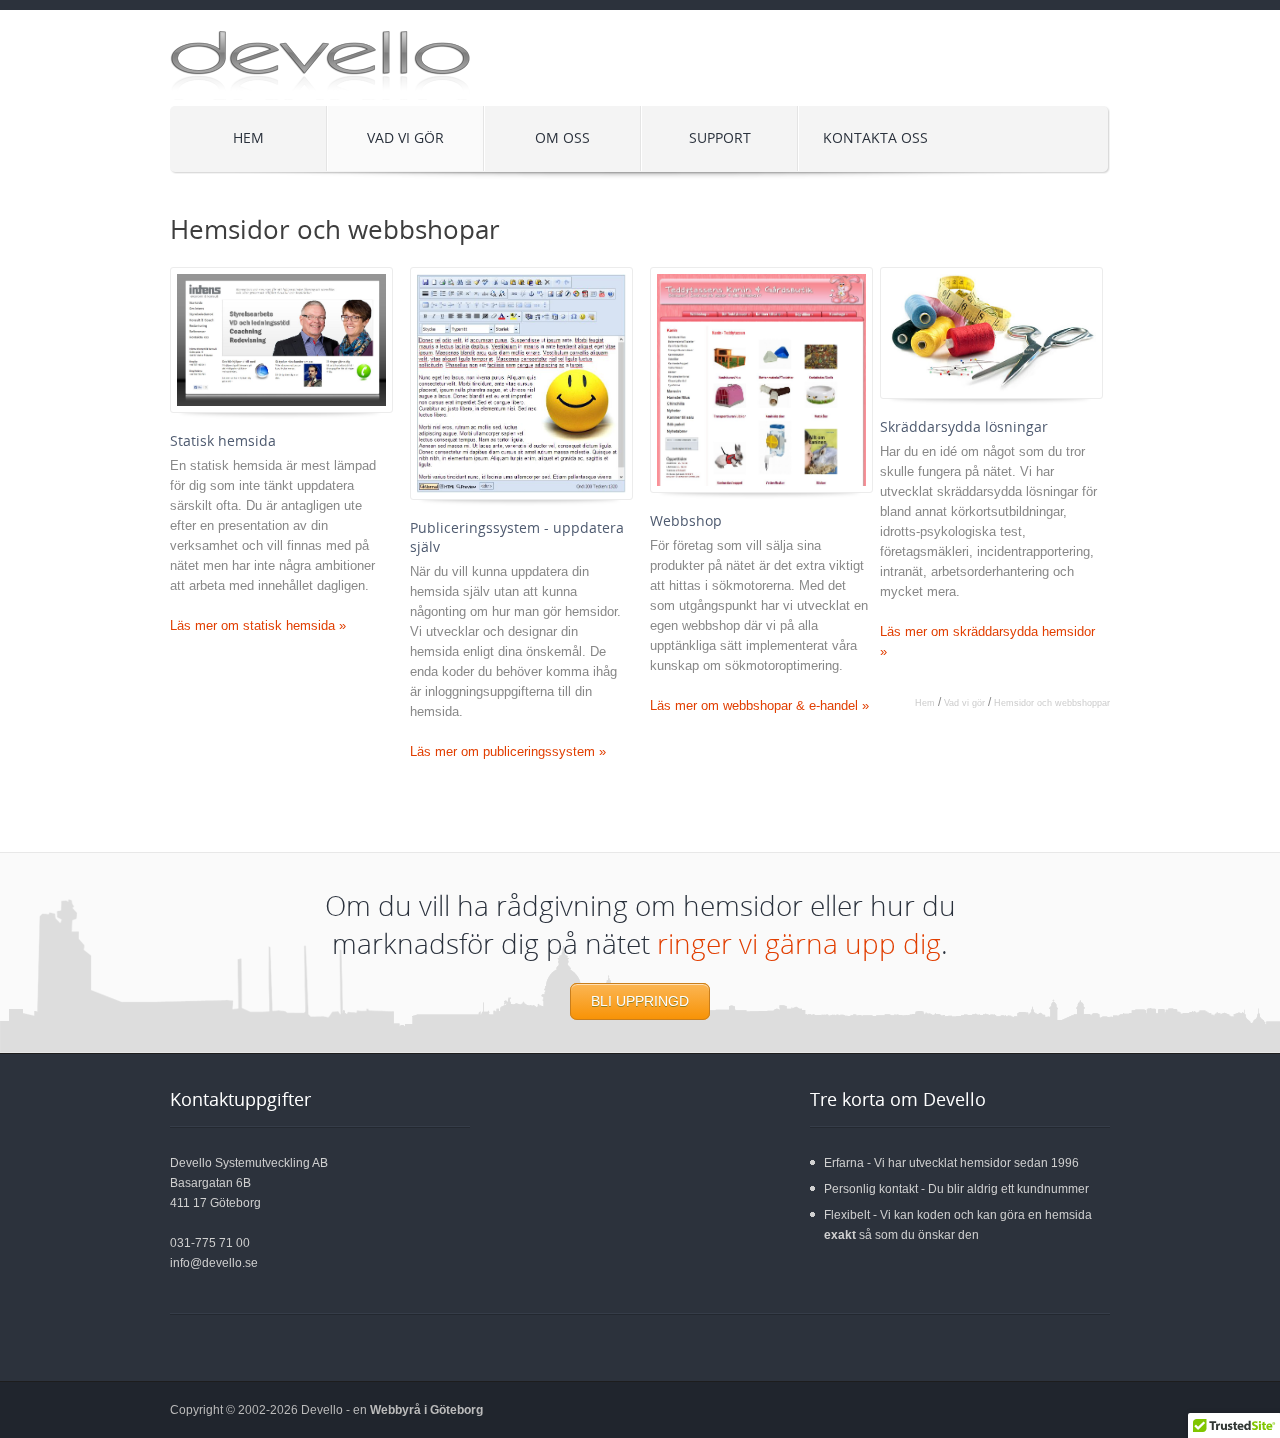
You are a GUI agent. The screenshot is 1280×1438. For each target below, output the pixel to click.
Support (720, 137)
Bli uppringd (640, 1001)
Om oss (562, 137)
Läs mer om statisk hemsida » (258, 625)
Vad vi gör (386, 132)
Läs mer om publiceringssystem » (508, 751)
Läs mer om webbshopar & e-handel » (759, 705)
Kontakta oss (875, 137)
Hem (248, 137)
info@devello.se (214, 1263)
